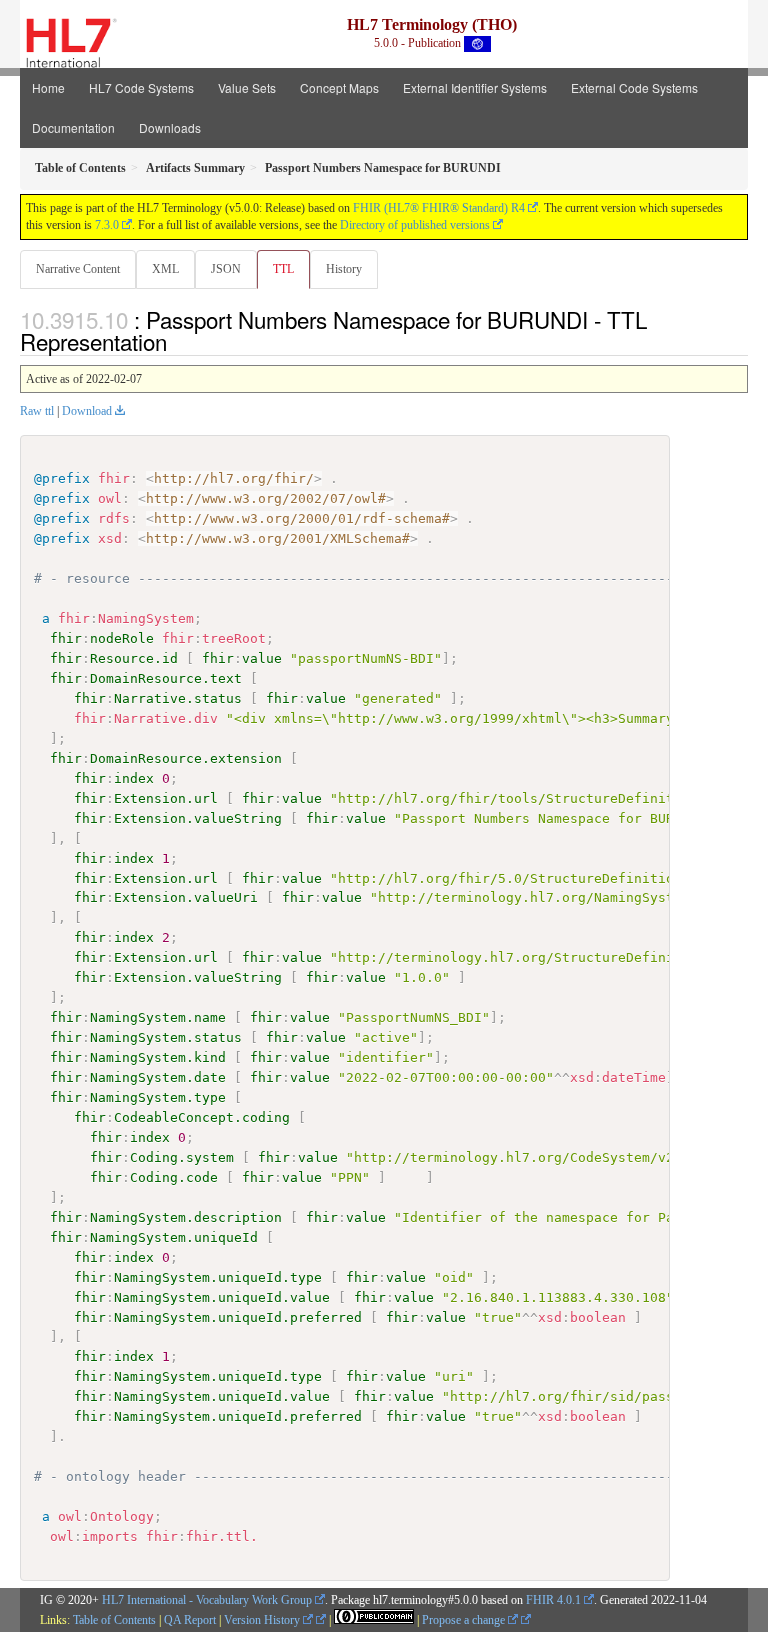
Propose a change (465, 1620)
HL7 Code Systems (141, 87)
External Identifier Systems (475, 87)
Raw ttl (37, 411)
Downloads (170, 127)
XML (165, 269)
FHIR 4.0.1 (553, 1600)
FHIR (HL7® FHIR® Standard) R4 (439, 208)
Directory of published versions (415, 225)
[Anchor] (178, 341)
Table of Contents (114, 1620)
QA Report (190, 1620)
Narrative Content (78, 269)
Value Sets (247, 87)
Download (87, 411)
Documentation (73, 127)
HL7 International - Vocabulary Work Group (207, 1600)
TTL (283, 269)
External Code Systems (634, 87)
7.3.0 (107, 225)
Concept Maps (339, 87)
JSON (226, 269)
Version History (263, 1620)
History (344, 269)
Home (48, 87)
